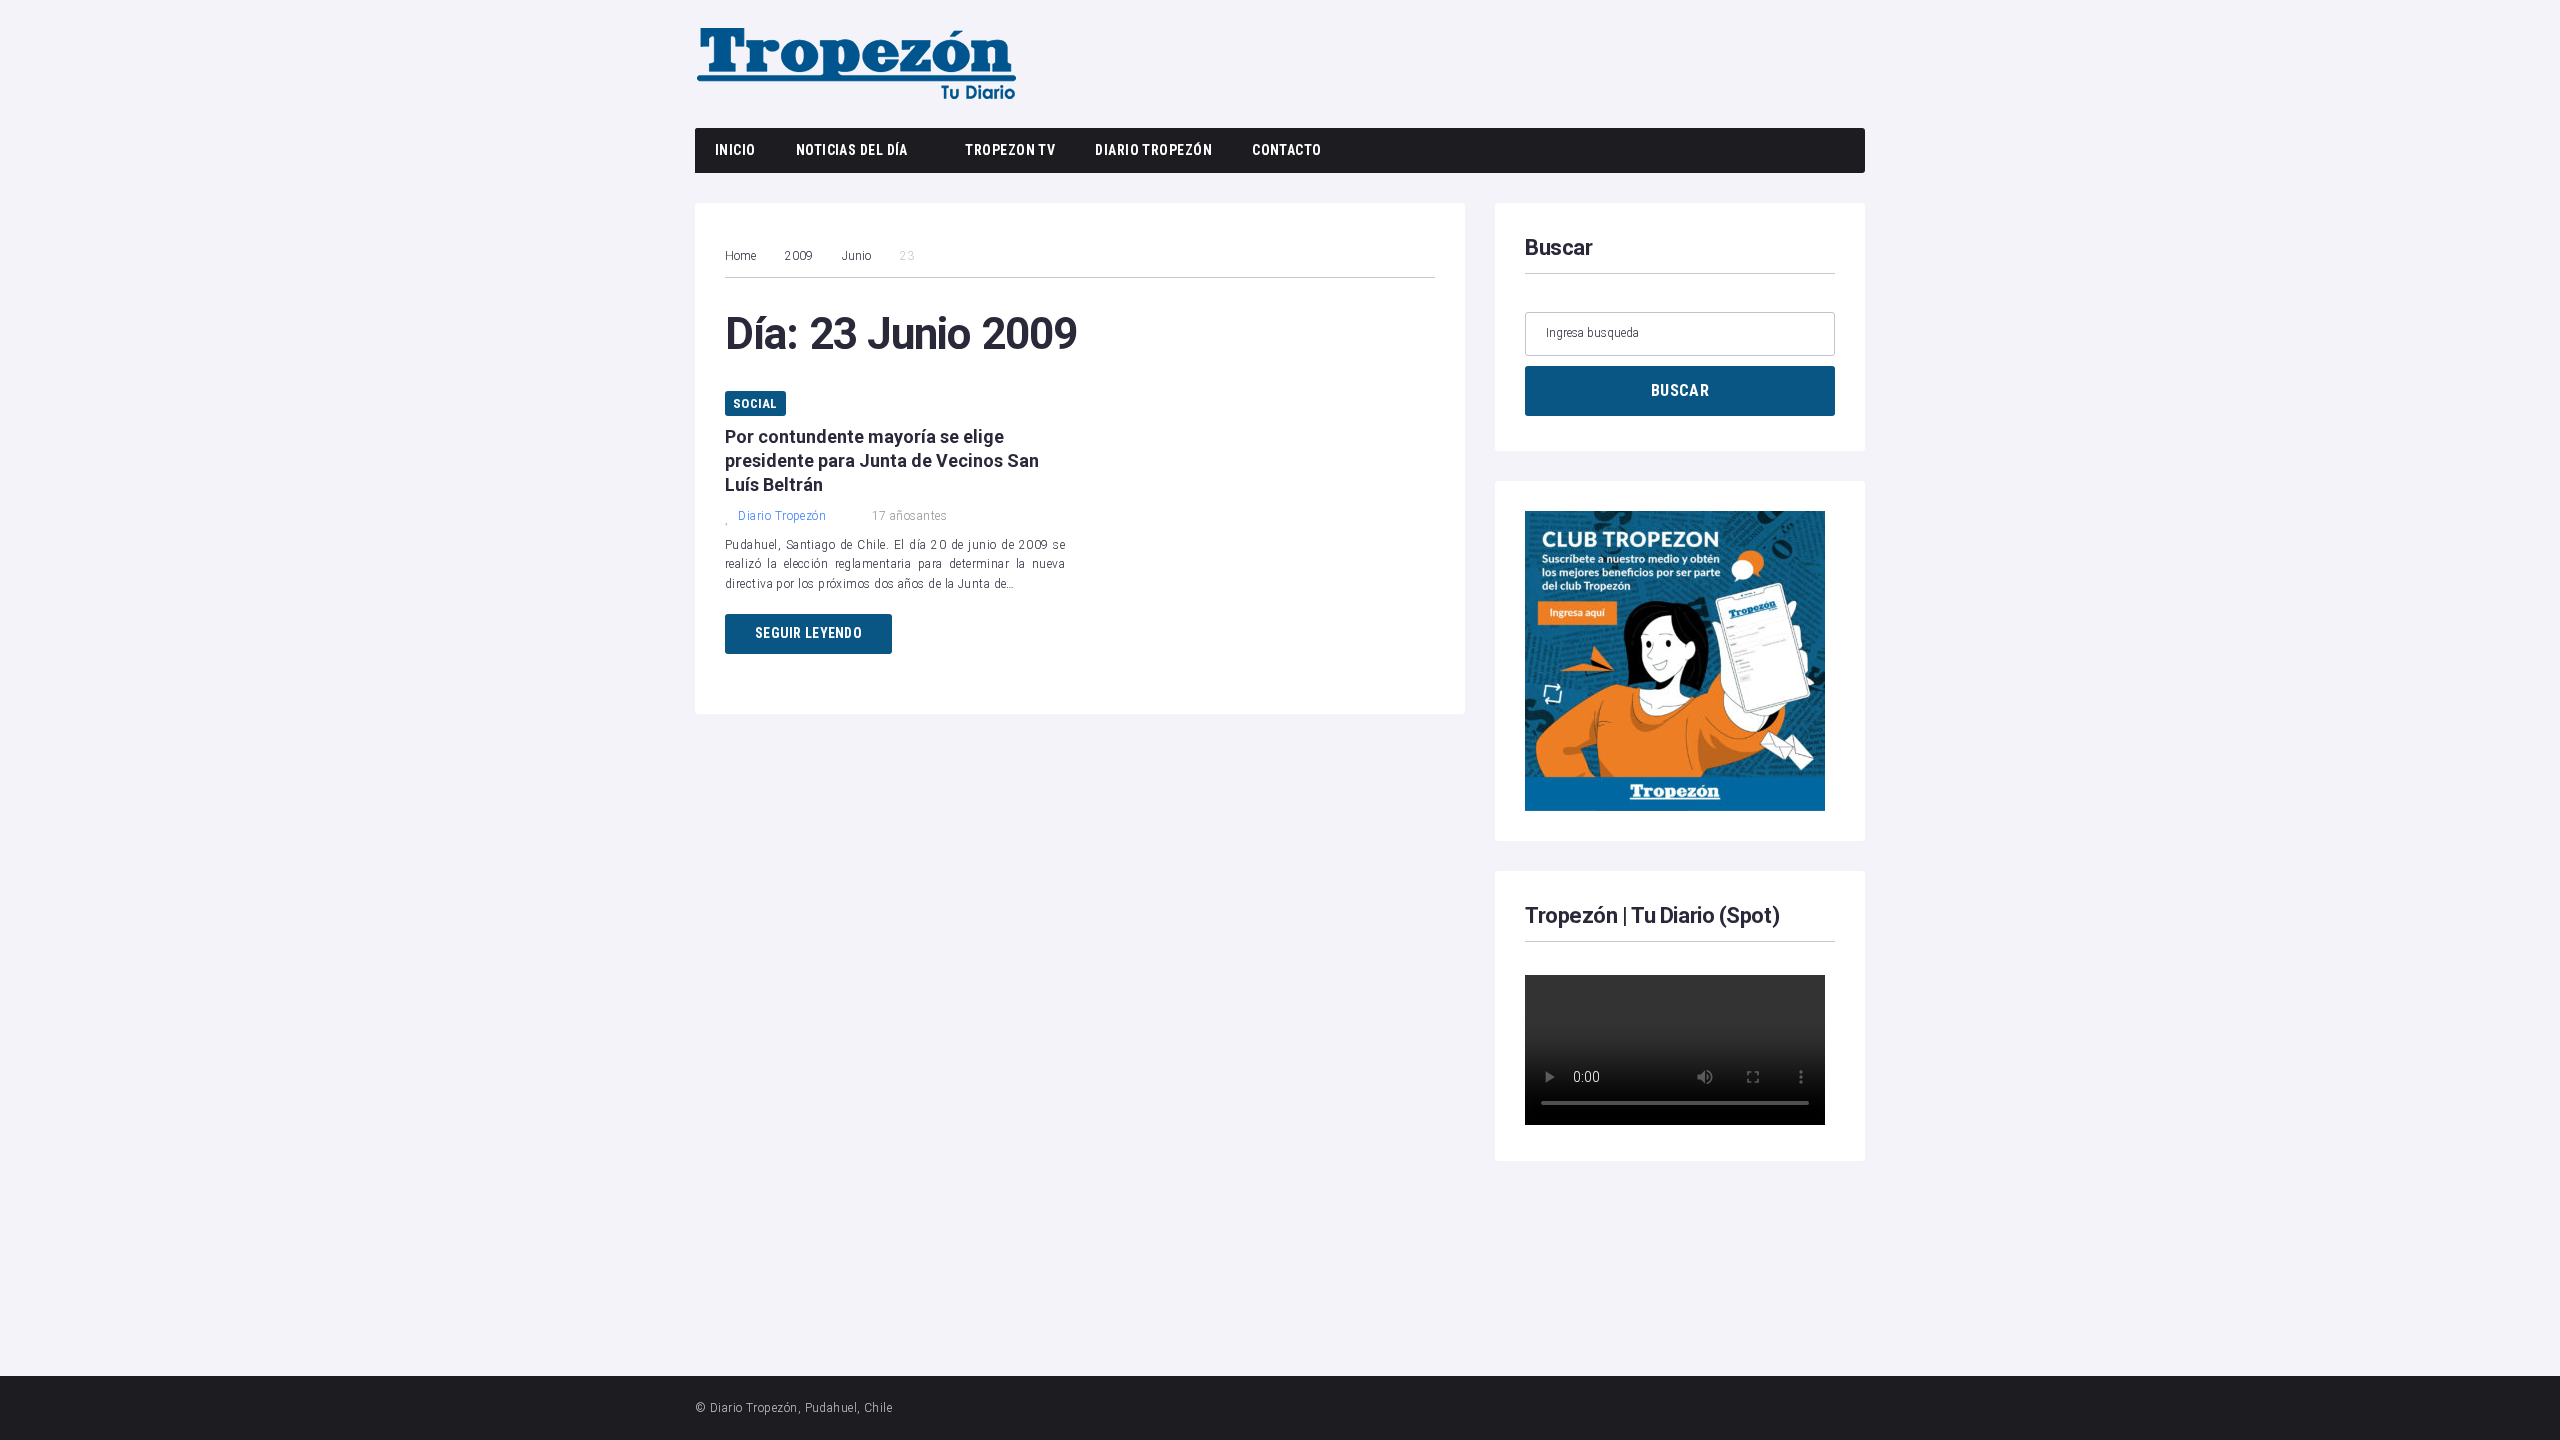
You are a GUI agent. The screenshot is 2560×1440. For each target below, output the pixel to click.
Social (755, 403)
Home (740, 256)
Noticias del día (852, 150)
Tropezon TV (1010, 150)
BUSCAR (1680, 390)
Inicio (735, 150)
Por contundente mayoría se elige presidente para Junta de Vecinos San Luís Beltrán (882, 460)
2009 (799, 256)
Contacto (1287, 150)
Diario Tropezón (1153, 150)
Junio (856, 256)
